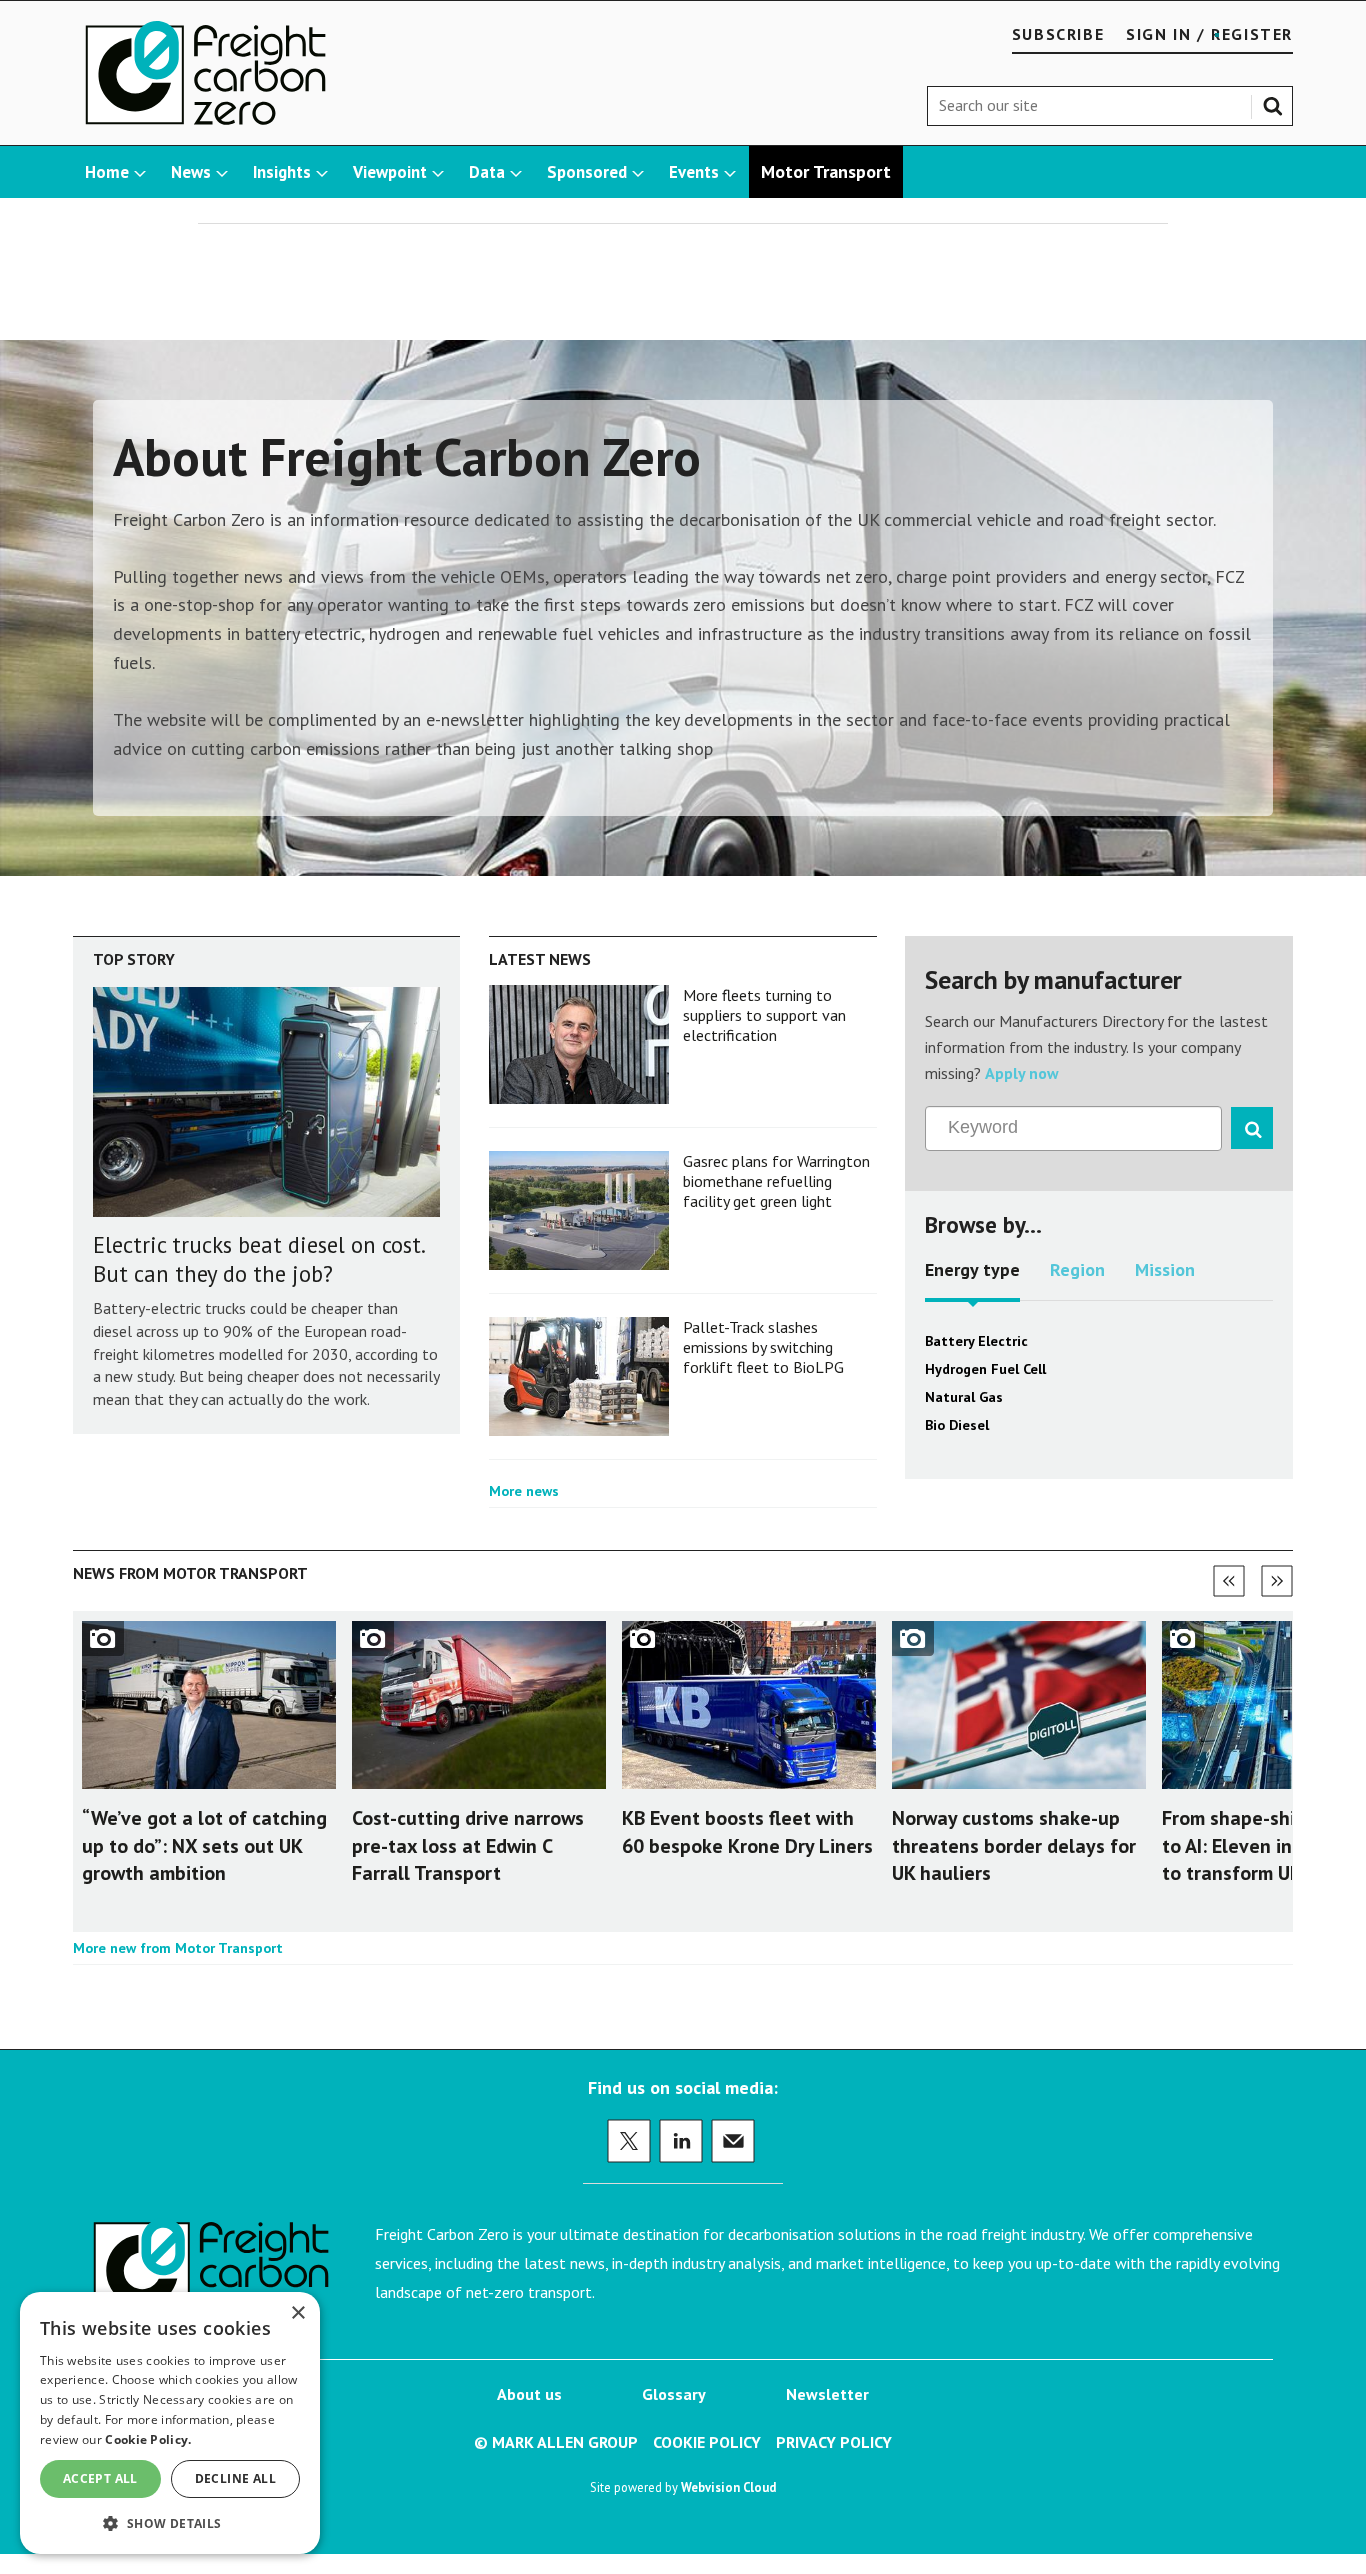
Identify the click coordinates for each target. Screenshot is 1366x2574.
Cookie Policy (707, 2442)
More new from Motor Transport (178, 1948)
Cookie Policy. (148, 2439)
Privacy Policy (834, 2442)
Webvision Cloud (728, 2487)
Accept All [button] (100, 2478)
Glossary (674, 2394)
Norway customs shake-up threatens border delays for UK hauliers (1014, 1845)
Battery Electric (976, 1341)
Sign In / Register (1209, 34)
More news (524, 1491)
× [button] (297, 2313)
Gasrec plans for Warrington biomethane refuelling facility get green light (776, 1181)
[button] (170, 2522)
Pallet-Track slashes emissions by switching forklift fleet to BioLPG (763, 1347)
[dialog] (170, 2423)
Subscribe (1058, 34)
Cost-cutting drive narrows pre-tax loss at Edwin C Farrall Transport (468, 1845)
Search (1277, 102)
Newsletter (827, 2394)
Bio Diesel (957, 1425)
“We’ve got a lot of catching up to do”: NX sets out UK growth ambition (204, 1845)
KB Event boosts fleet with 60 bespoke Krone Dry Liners (747, 1831)
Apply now (1022, 1073)
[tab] (972, 1277)
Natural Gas (964, 1397)
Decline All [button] (235, 2478)
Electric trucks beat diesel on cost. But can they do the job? (258, 1259)
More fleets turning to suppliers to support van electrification (764, 1015)
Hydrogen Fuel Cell (985, 1369)
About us (529, 2394)
